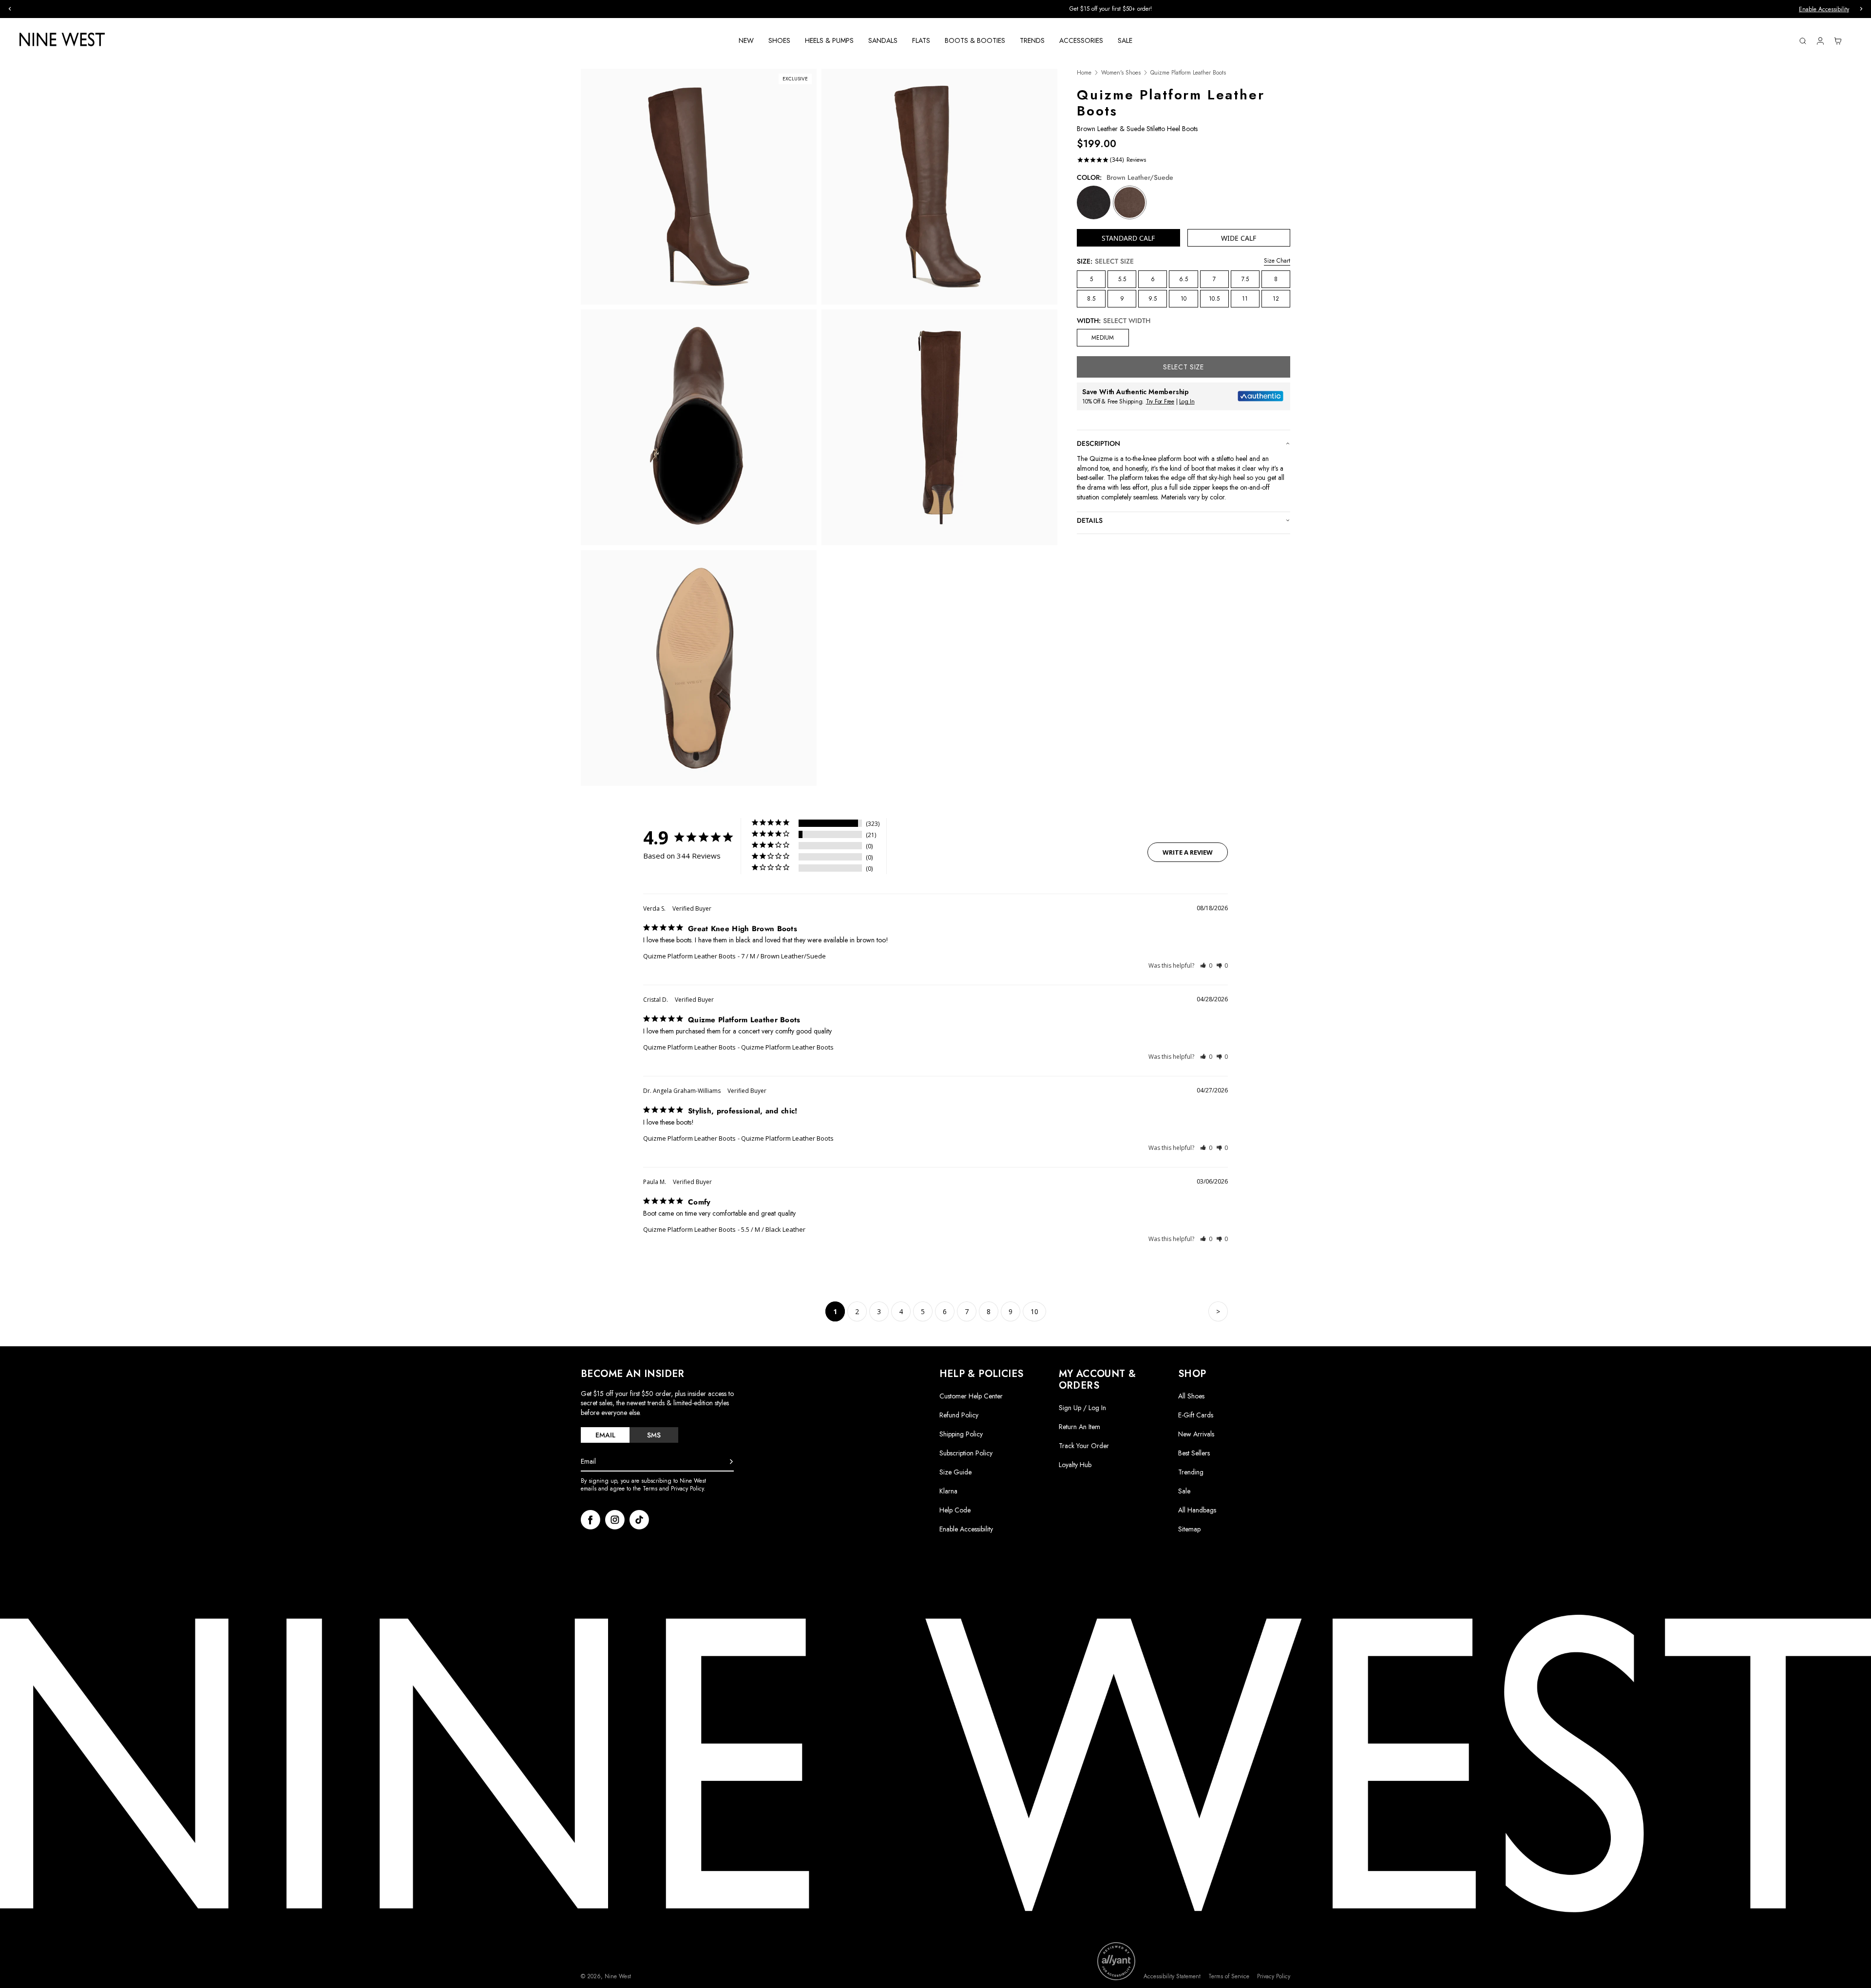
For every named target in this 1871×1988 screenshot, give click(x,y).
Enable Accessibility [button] (1824, 9)
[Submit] (731, 1462)
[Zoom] (699, 187)
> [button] (1218, 1311)
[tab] (605, 1435)
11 (1245, 299)
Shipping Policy (961, 1434)
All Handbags (1197, 1510)
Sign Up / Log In (1082, 1408)
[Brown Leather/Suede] (1130, 202)
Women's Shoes (1121, 73)
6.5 (1184, 279)
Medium (1103, 338)
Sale (1184, 1491)
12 (1276, 299)
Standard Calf (1128, 238)
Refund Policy (959, 1415)
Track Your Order (1084, 1446)
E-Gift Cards (1196, 1415)
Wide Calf (1239, 238)
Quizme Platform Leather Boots (689, 956)
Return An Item (1079, 1427)
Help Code (955, 1510)
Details (1090, 520)
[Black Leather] (1094, 202)
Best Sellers (1194, 1453)
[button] (1206, 965)
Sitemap (1189, 1529)
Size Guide (955, 1472)
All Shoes (1191, 1396)
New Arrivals (1196, 1434)
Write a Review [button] (1188, 852)
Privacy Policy (1274, 1977)
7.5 (1245, 279)
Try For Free (1160, 401)
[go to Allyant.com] (1116, 1961)
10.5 (1214, 299)
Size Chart (1277, 261)
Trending (1191, 1472)
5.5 (1122, 279)
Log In (1187, 401)
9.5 (1153, 299)
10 (1184, 299)
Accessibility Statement (1172, 1977)
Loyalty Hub (1075, 1465)
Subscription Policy (966, 1453)
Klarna (948, 1491)
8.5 (1091, 299)
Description (1098, 443)
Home (1084, 73)
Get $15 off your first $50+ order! (741, 9)
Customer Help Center (971, 1396)
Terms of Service (1229, 1977)
